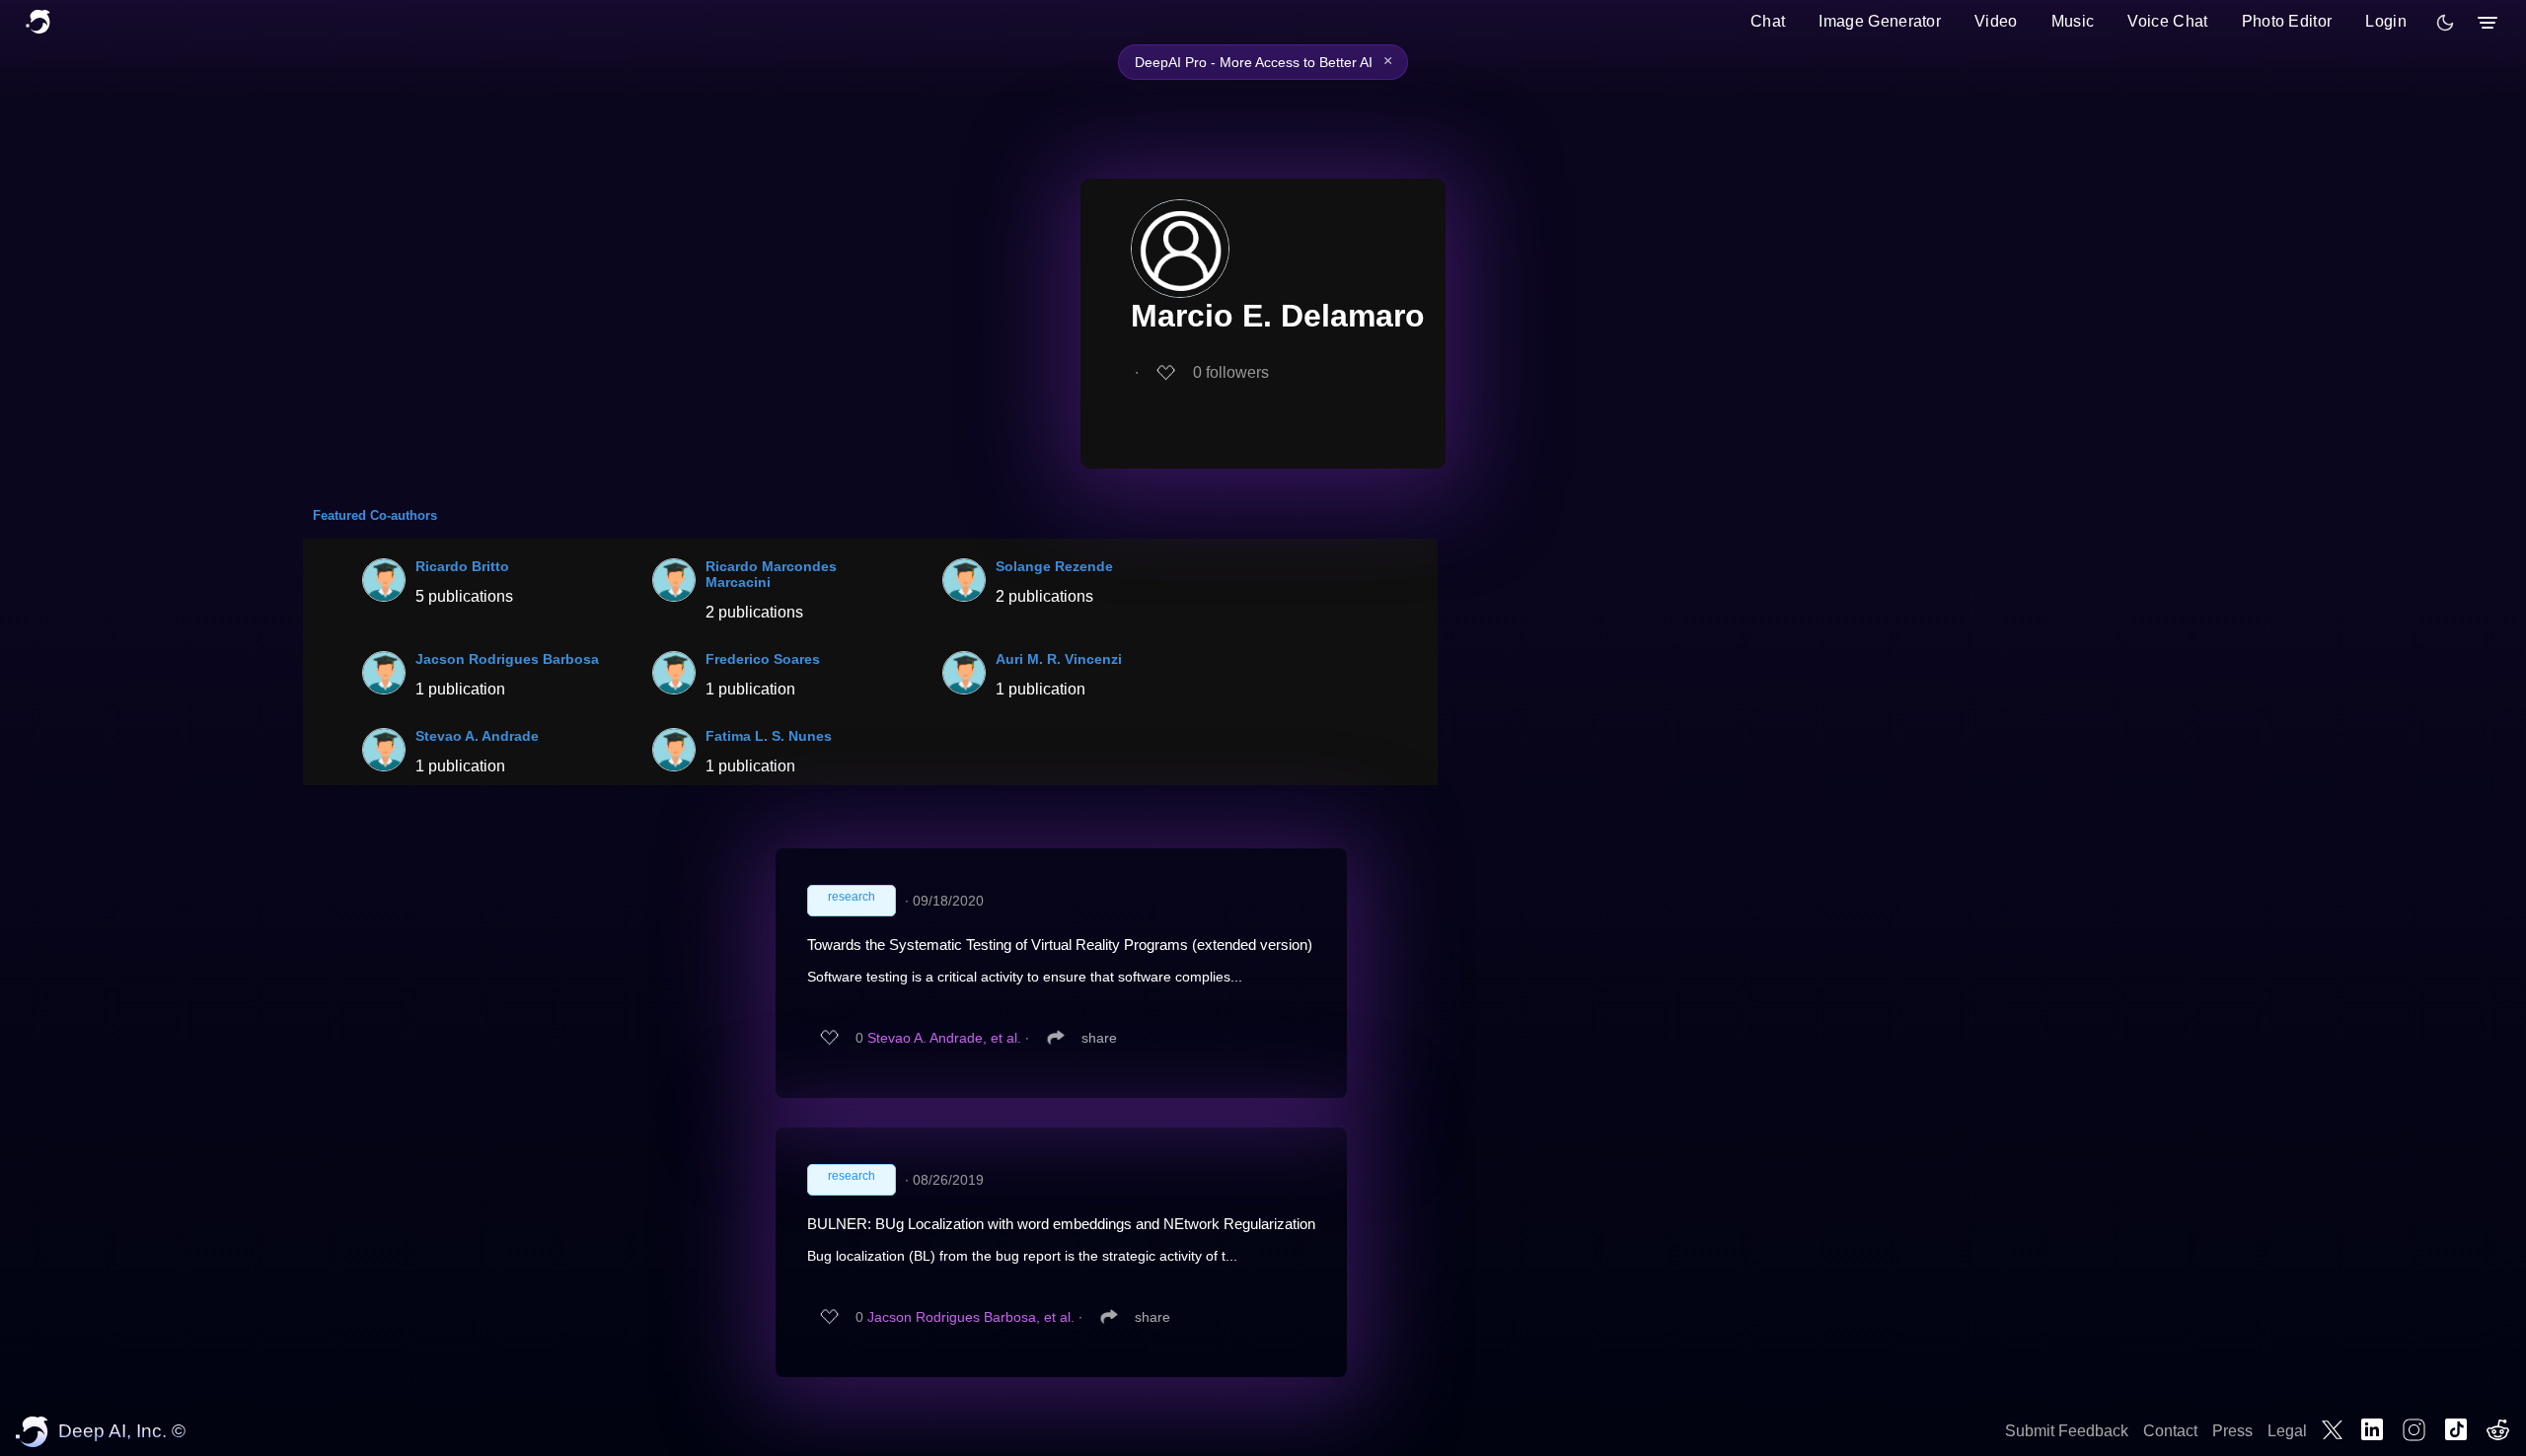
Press (2232, 1431)
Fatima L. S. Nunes (769, 736)
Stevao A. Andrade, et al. (944, 1038)
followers (1231, 372)
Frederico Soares (763, 659)
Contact (2170, 1431)
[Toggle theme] (2445, 23)
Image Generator (1880, 21)
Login (2386, 21)
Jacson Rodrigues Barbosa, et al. (971, 1317)
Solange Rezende (1054, 566)
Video (1996, 21)
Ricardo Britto (462, 566)
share (1099, 1038)
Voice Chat (2167, 21)
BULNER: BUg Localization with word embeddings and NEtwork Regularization (1061, 1224)
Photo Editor (2287, 21)
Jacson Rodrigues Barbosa (507, 659)
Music (2073, 21)
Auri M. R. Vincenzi (1059, 659)
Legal (2287, 1431)
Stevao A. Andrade (477, 736)
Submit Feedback (2067, 1431)
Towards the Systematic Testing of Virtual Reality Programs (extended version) (1060, 945)
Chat (1768, 21)
